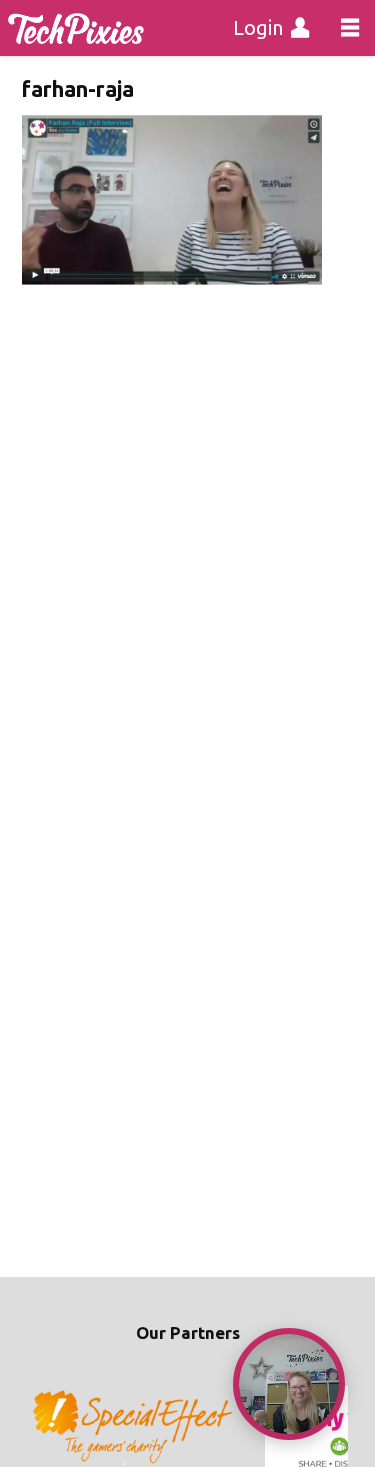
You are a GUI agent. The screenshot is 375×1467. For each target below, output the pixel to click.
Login (258, 27)
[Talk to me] (289, 1384)
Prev (48, 1428)
